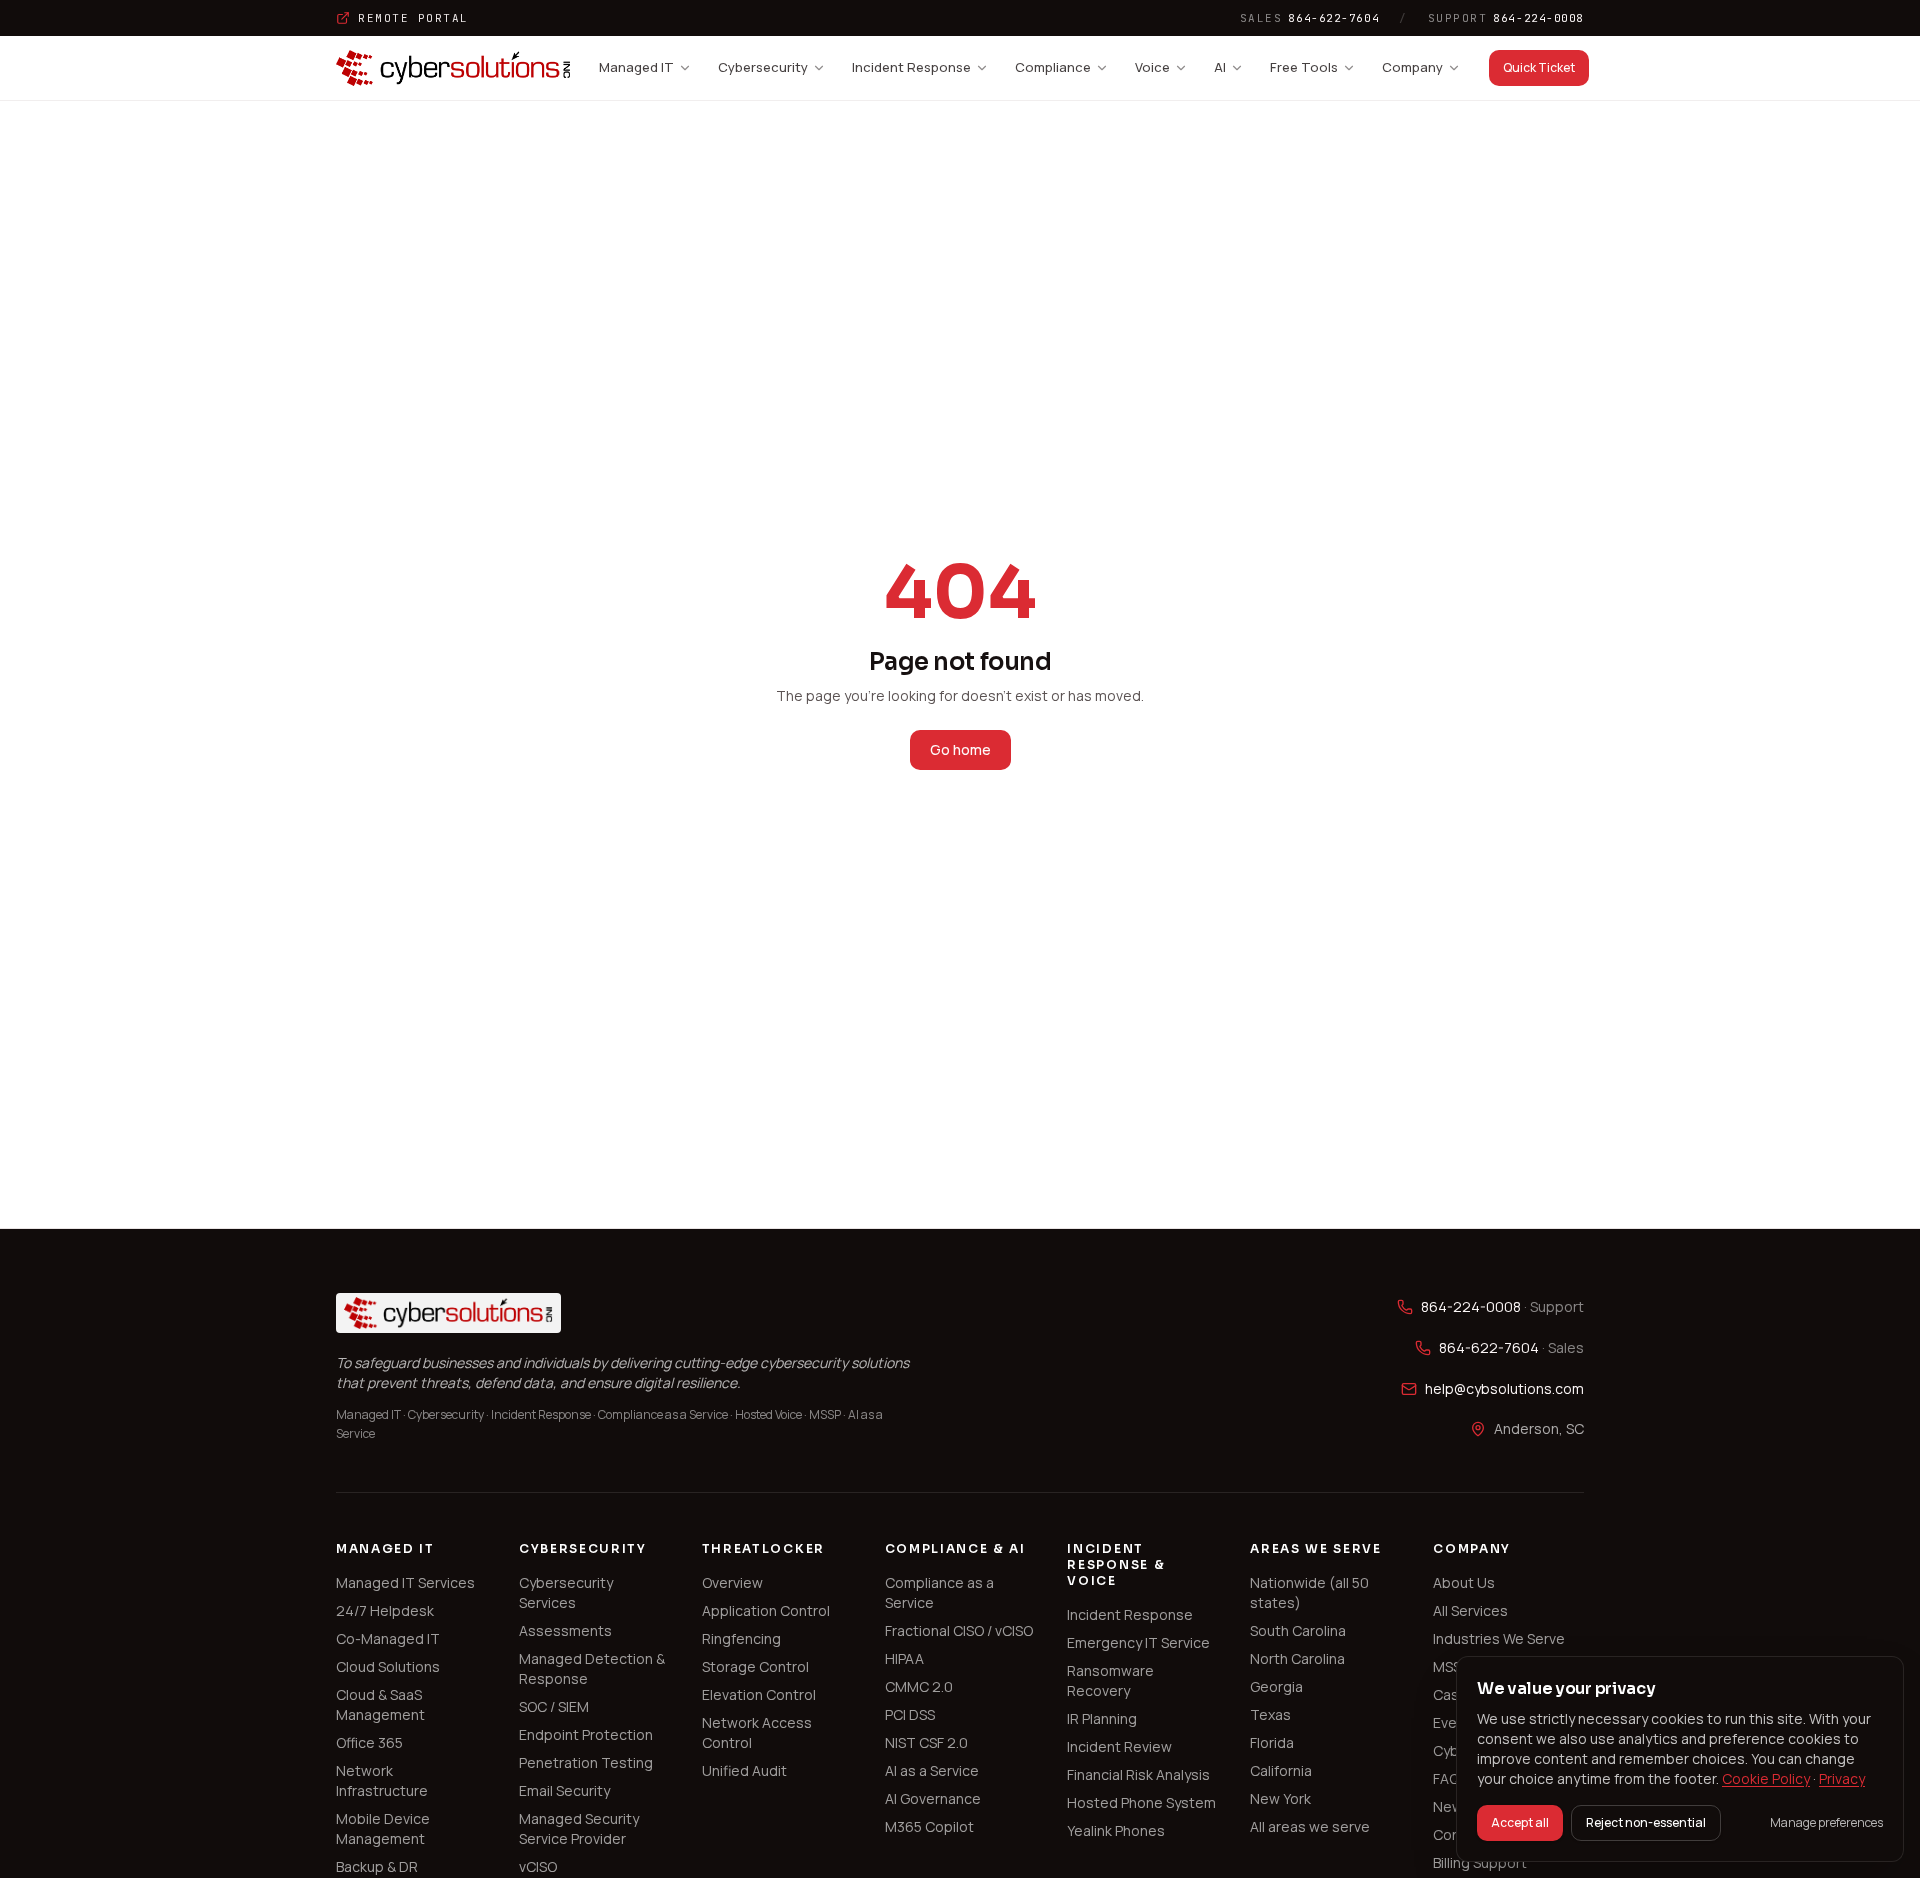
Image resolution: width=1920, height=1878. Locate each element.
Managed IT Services (405, 1582)
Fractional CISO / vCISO (959, 1630)
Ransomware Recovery (1110, 1680)
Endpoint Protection (586, 1734)
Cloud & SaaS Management (380, 1704)
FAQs (1450, 1778)
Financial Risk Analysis (1138, 1774)
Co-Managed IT (388, 1638)
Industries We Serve (1499, 1638)
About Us (1464, 1582)
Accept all (1520, 1822)
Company (1412, 67)
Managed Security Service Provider (579, 1828)
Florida (1272, 1742)
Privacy (1842, 1778)
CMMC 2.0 (919, 1686)
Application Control (766, 1610)
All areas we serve (1310, 1826)
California (1281, 1770)
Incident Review (1119, 1746)
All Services (1470, 1610)
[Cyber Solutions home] (453, 68)
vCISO (538, 1866)
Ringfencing (741, 1638)
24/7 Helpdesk (385, 1610)
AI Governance (933, 1798)
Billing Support (1480, 1862)
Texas (1270, 1714)
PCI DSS (910, 1714)
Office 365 (369, 1742)
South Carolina (1298, 1630)
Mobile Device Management (383, 1828)
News (1452, 1806)
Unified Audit (744, 1770)
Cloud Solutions (388, 1666)
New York (1280, 1798)
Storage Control (755, 1666)
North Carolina (1297, 1658)
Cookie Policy (1766, 1778)
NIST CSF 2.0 (926, 1742)
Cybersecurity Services (566, 1592)
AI (1220, 67)
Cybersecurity (763, 67)
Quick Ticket (1539, 67)
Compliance (1053, 67)
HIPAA (904, 1658)
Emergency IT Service (1138, 1642)
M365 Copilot (929, 1826)
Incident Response (911, 67)
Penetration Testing (586, 1762)
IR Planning (1102, 1718)
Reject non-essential (1646, 1822)
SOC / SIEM (554, 1706)
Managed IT (636, 67)
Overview (732, 1582)
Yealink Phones (1116, 1830)
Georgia (1276, 1686)
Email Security (564, 1790)
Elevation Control (759, 1694)
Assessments (565, 1630)
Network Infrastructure (382, 1780)
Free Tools (1304, 67)
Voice (1152, 67)
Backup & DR (377, 1866)
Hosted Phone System (1141, 1802)
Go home (960, 749)
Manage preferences (1826, 1823)
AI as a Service (932, 1770)
